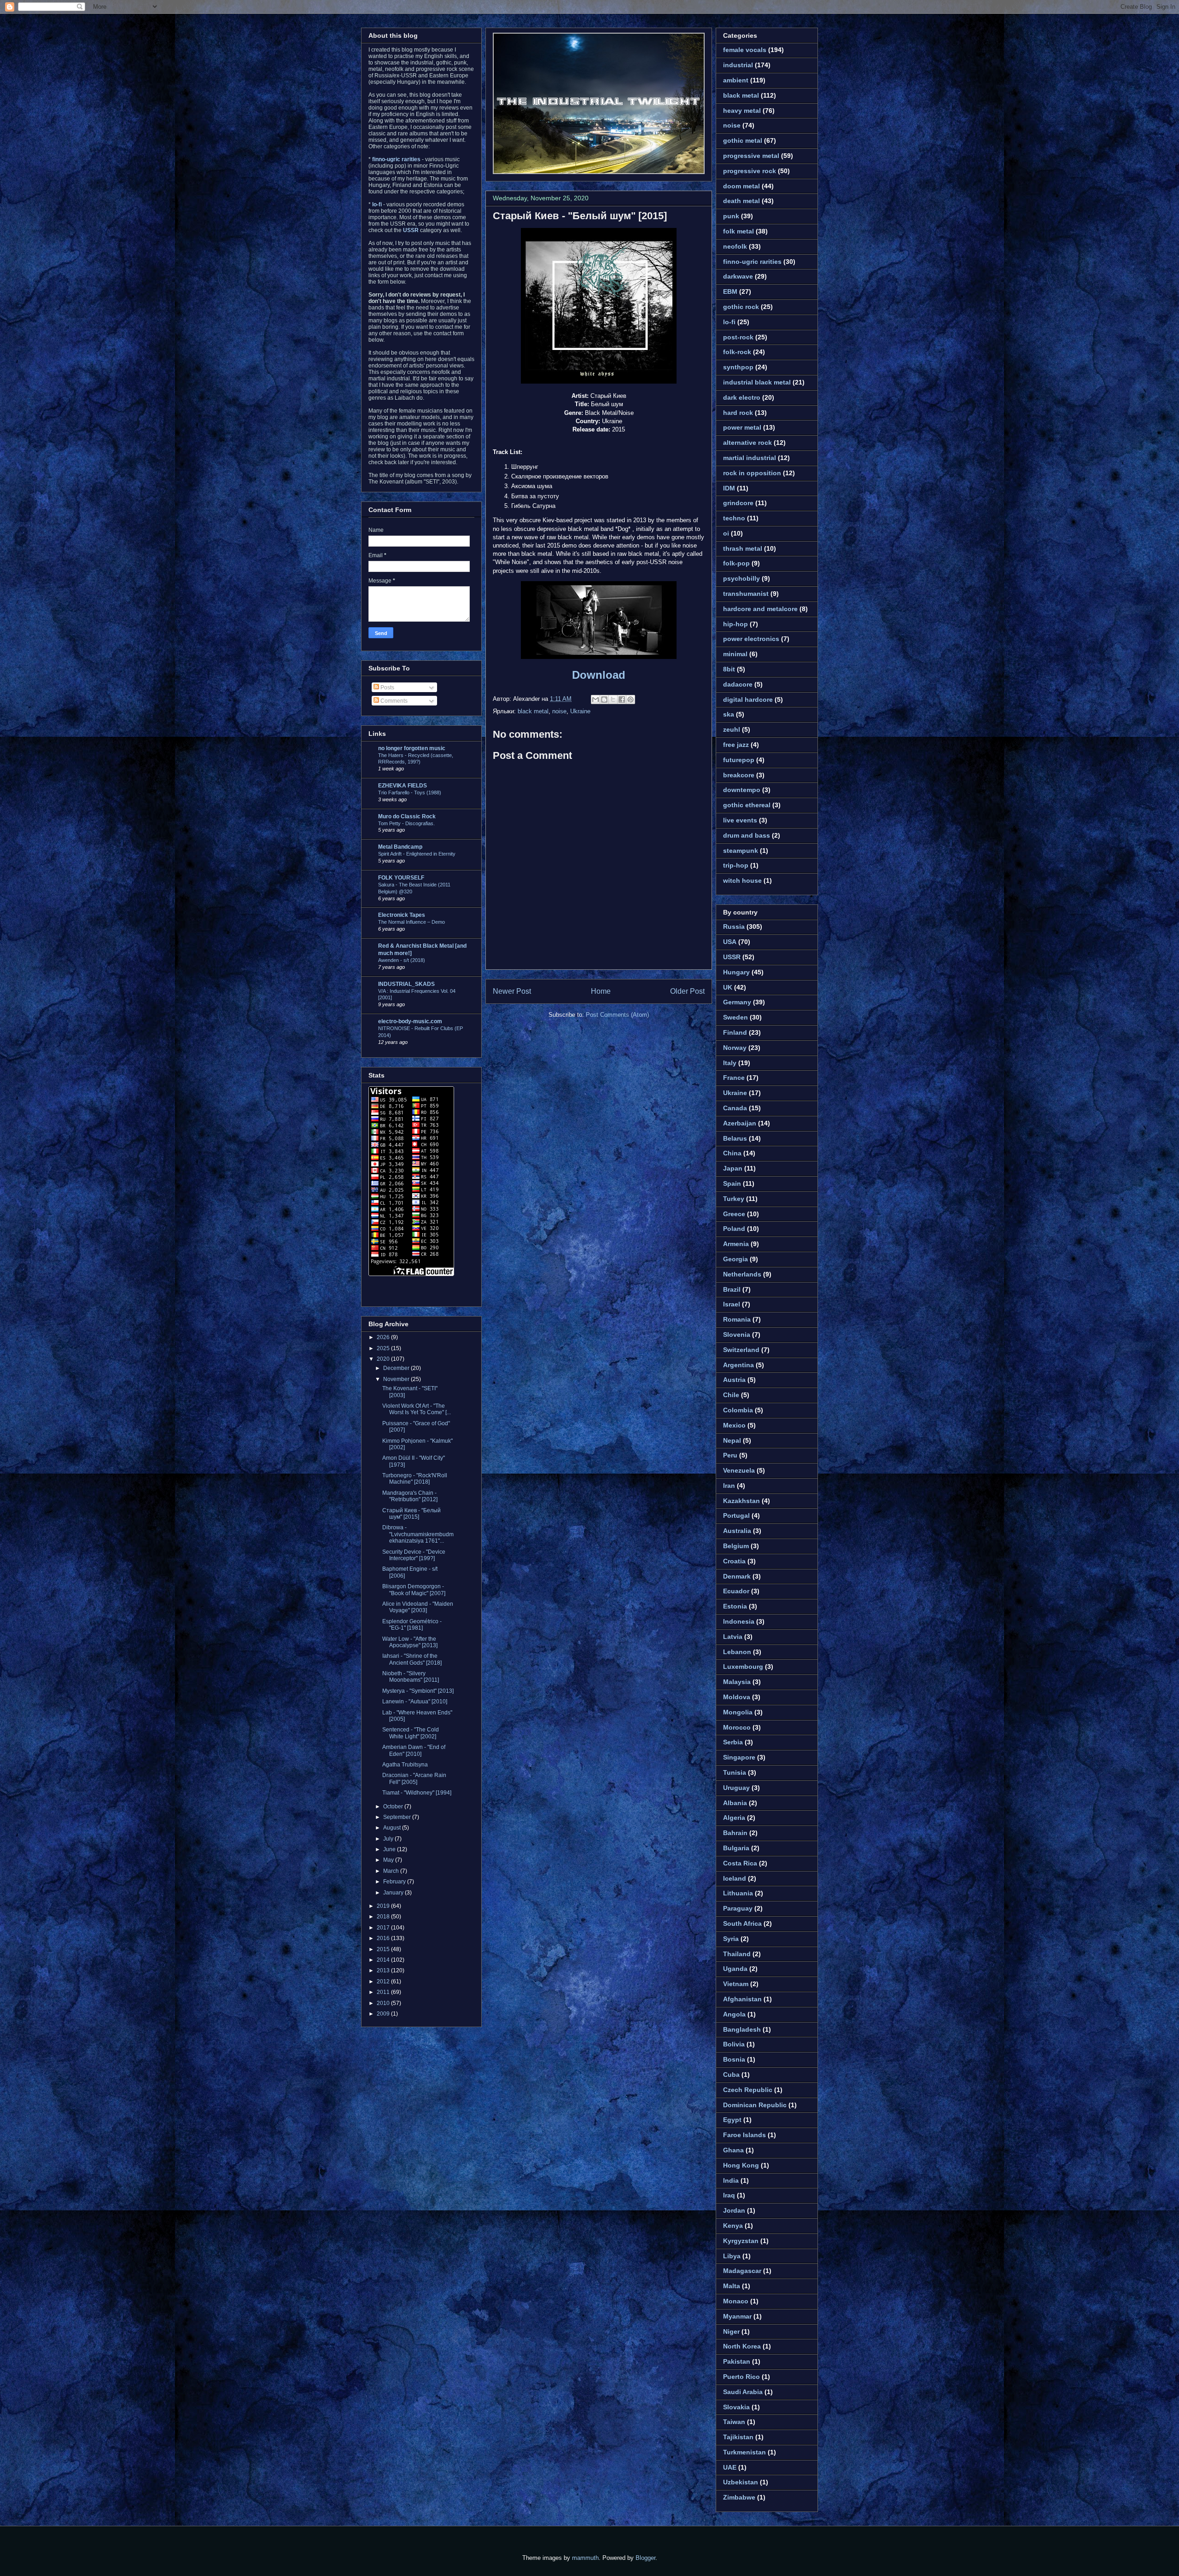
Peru (730, 1455)
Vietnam (736, 1984)
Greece (734, 1214)
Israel (732, 1304)
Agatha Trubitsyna (405, 1765)
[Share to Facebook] (622, 699)
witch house (742, 880)
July (389, 1839)
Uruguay (736, 1788)
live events (740, 820)
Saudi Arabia (743, 2392)
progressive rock (750, 171)
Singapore (739, 1757)
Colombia (738, 1410)
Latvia (733, 1637)
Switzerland (741, 1350)
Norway (735, 1048)
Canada (735, 1108)
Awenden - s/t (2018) (402, 960)
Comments (393, 701)
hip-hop (735, 624)
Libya (732, 2256)
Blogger (645, 2558)
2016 (384, 1938)
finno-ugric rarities (752, 262)
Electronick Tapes (402, 915)
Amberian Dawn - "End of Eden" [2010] (414, 1750)
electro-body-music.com (410, 1021)
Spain (732, 1183)
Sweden (735, 1017)
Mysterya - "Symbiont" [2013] (418, 1691)
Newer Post (512, 991)
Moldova (737, 1697)
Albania (735, 1803)
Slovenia (737, 1335)
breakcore (739, 775)
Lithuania (738, 1893)
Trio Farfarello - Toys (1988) (410, 793)
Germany (737, 1002)
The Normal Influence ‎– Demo (411, 922)
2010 (384, 2003)
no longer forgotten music (412, 748)
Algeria (734, 1818)
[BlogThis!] (604, 699)
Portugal (736, 1515)
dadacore (738, 684)
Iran (729, 1486)
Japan (733, 1168)
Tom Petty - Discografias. (406, 823)
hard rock (738, 413)
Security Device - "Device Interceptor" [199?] (414, 1555)
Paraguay (738, 1908)
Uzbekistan (741, 2482)
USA (730, 942)
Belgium (736, 1546)
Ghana (733, 2150)
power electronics (751, 639)
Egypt (732, 2120)
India (731, 2180)
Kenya (733, 2226)
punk (731, 216)
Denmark (737, 1576)
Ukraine (580, 711)
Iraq (729, 2195)
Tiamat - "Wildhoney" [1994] (417, 1793)
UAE (730, 2467)
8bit (729, 669)
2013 (384, 1970)
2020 (384, 1359)
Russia (734, 927)
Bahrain (735, 1833)
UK (728, 987)
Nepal (732, 1440)
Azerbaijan (740, 1123)
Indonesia (739, 1621)
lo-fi (729, 322)
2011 (384, 1992)
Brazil (732, 1289)
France (734, 1078)
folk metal (738, 231)
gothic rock (741, 307)
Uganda (735, 1969)
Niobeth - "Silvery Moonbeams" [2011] (411, 1677)
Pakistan (737, 2361)
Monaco (736, 2301)
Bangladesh (742, 2029)
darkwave (738, 276)
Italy (730, 1063)
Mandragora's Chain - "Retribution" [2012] (410, 1496)
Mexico (734, 1425)
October (394, 1807)
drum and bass (747, 835)
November (397, 1379)
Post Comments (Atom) (617, 1015)
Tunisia (735, 1772)
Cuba (731, 2075)
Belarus (735, 1138)
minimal (735, 654)
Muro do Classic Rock (407, 816)
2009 (384, 2014)
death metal (741, 201)
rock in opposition (752, 473)
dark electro (742, 397)
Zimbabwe (739, 2497)
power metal (742, 427)
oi (726, 533)
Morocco (737, 1727)
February (395, 1882)
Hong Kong (741, 2165)
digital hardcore (748, 699)
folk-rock (737, 352)
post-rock (738, 337)
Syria (731, 1939)
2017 (384, 1928)
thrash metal (743, 548)
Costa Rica (740, 1863)
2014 (384, 1960)
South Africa (742, 1923)
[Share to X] (613, 699)
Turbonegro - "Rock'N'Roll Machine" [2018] (415, 1479)
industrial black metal (757, 382)
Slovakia (736, 2407)
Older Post (687, 991)
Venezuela (739, 1470)
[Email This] (595, 699)
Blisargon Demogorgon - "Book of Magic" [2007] (414, 1590)
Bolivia (734, 2044)
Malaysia (737, 1682)
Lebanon (737, 1652)
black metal (533, 711)
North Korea (742, 2346)
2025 (384, 1348)
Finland (735, 1032)
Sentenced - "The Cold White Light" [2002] (411, 1733)
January (394, 1893)
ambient (736, 80)
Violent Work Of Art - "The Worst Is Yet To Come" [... (417, 1409)
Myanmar (737, 2316)
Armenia (736, 1244)
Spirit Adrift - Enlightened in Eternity (417, 854)
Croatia (734, 1561)
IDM (729, 488)
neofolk (735, 246)
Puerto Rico (741, 2377)
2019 (384, 1906)
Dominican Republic (755, 2105)
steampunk (741, 851)
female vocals (745, 50)
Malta (732, 2286)
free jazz (736, 745)
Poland (734, 1229)
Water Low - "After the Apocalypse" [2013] (410, 1642)
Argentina (738, 1365)
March (392, 1871)
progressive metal (751, 156)
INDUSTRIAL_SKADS (406, 984)
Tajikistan (738, 2437)
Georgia (735, 1259)
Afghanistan (742, 1999)
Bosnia (734, 2059)
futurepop (739, 760)
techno (734, 518)
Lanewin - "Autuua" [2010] (415, 1702)
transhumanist (746, 594)
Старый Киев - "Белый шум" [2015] (580, 216)
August (393, 1828)
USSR (732, 957)
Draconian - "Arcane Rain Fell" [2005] (414, 1778)
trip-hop (736, 865)
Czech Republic (748, 2090)
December (397, 1368)
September (398, 1817)
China (732, 1153)
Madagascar (742, 2271)
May (389, 1860)
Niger (731, 2331)
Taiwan (734, 2422)
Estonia (735, 1606)
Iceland (735, 1878)
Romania (737, 1319)
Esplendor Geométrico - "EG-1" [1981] (412, 1625)
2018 (384, 1917)
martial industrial (750, 458)
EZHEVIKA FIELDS (403, 786)
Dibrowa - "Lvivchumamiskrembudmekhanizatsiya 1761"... (418, 1534)
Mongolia (738, 1712)
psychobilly (741, 578)
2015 (384, 1949)
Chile (731, 1395)
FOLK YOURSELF (401, 878)
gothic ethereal (747, 805)
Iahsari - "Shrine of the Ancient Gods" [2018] (412, 1659)
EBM (730, 291)
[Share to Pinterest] (630, 699)
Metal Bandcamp (400, 847)
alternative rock (747, 443)
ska (729, 714)
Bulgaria (736, 1848)
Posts (387, 688)
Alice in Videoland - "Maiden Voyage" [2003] (418, 1607)
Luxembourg (743, 1667)
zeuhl (732, 729)
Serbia (733, 1742)
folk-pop (736, 563)
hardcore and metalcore (760, 609)
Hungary (736, 972)
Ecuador (736, 1591)
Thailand (737, 1954)
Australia (737, 1531)
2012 (384, 1982)
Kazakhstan (741, 1501)
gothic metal (743, 140)
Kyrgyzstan (741, 2241)
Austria (734, 1380)
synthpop (738, 367)
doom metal (741, 186)
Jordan (734, 2210)
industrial (738, 65)
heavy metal (742, 111)
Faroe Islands (744, 2135)
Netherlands (742, 1274)
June (390, 1849)
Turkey (734, 1199)
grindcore (738, 503)
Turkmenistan (744, 2452)
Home (601, 991)
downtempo (742, 790)
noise (559, 711)
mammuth (585, 2558)
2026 (384, 1337)
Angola (734, 2014)
